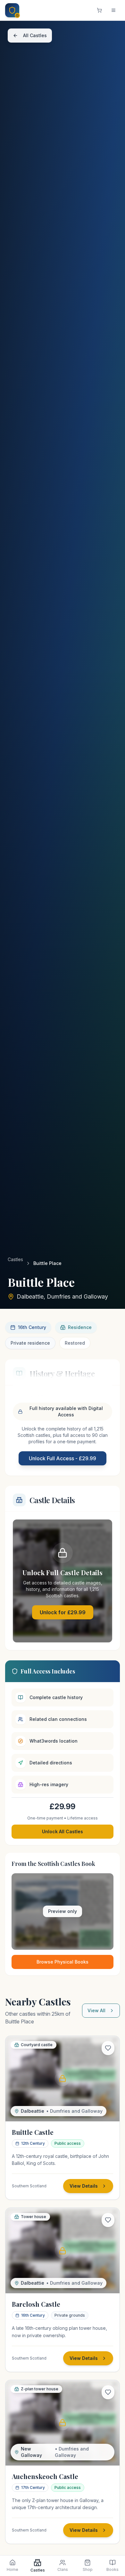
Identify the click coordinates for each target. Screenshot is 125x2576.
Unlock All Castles (63, 1831)
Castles (15, 1259)
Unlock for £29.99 (63, 1612)
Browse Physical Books (63, 1962)
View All (96, 2010)
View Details (84, 2186)
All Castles (35, 35)
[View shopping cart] (99, 10)
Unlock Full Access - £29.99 (63, 1458)
